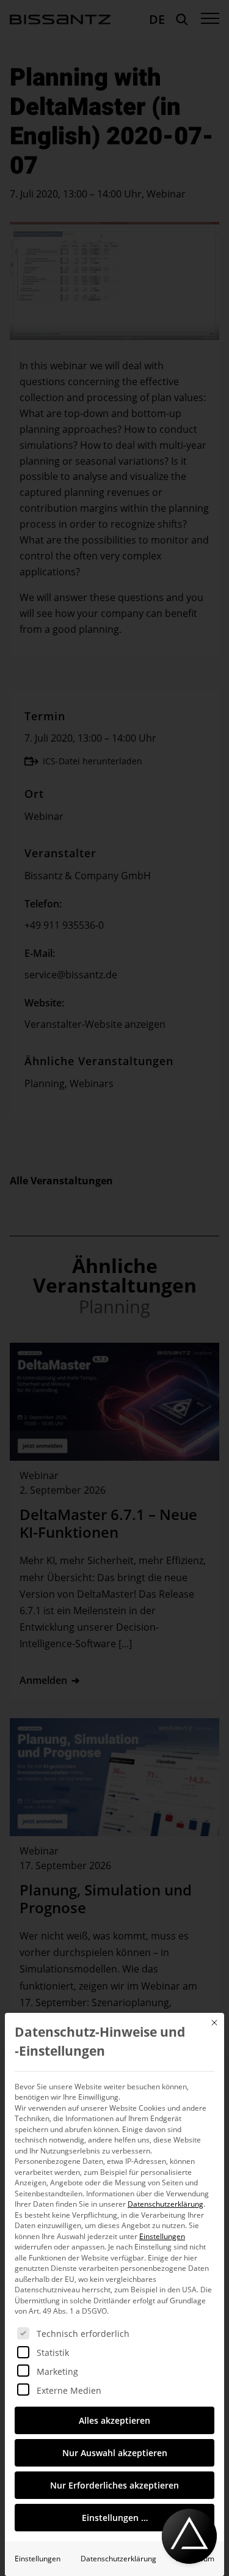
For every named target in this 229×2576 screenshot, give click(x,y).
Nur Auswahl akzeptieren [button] (115, 2453)
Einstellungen (38, 2559)
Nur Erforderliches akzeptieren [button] (114, 2485)
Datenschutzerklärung (165, 2204)
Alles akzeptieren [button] (114, 2420)
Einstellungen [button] (162, 2236)
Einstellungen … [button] (115, 2518)
